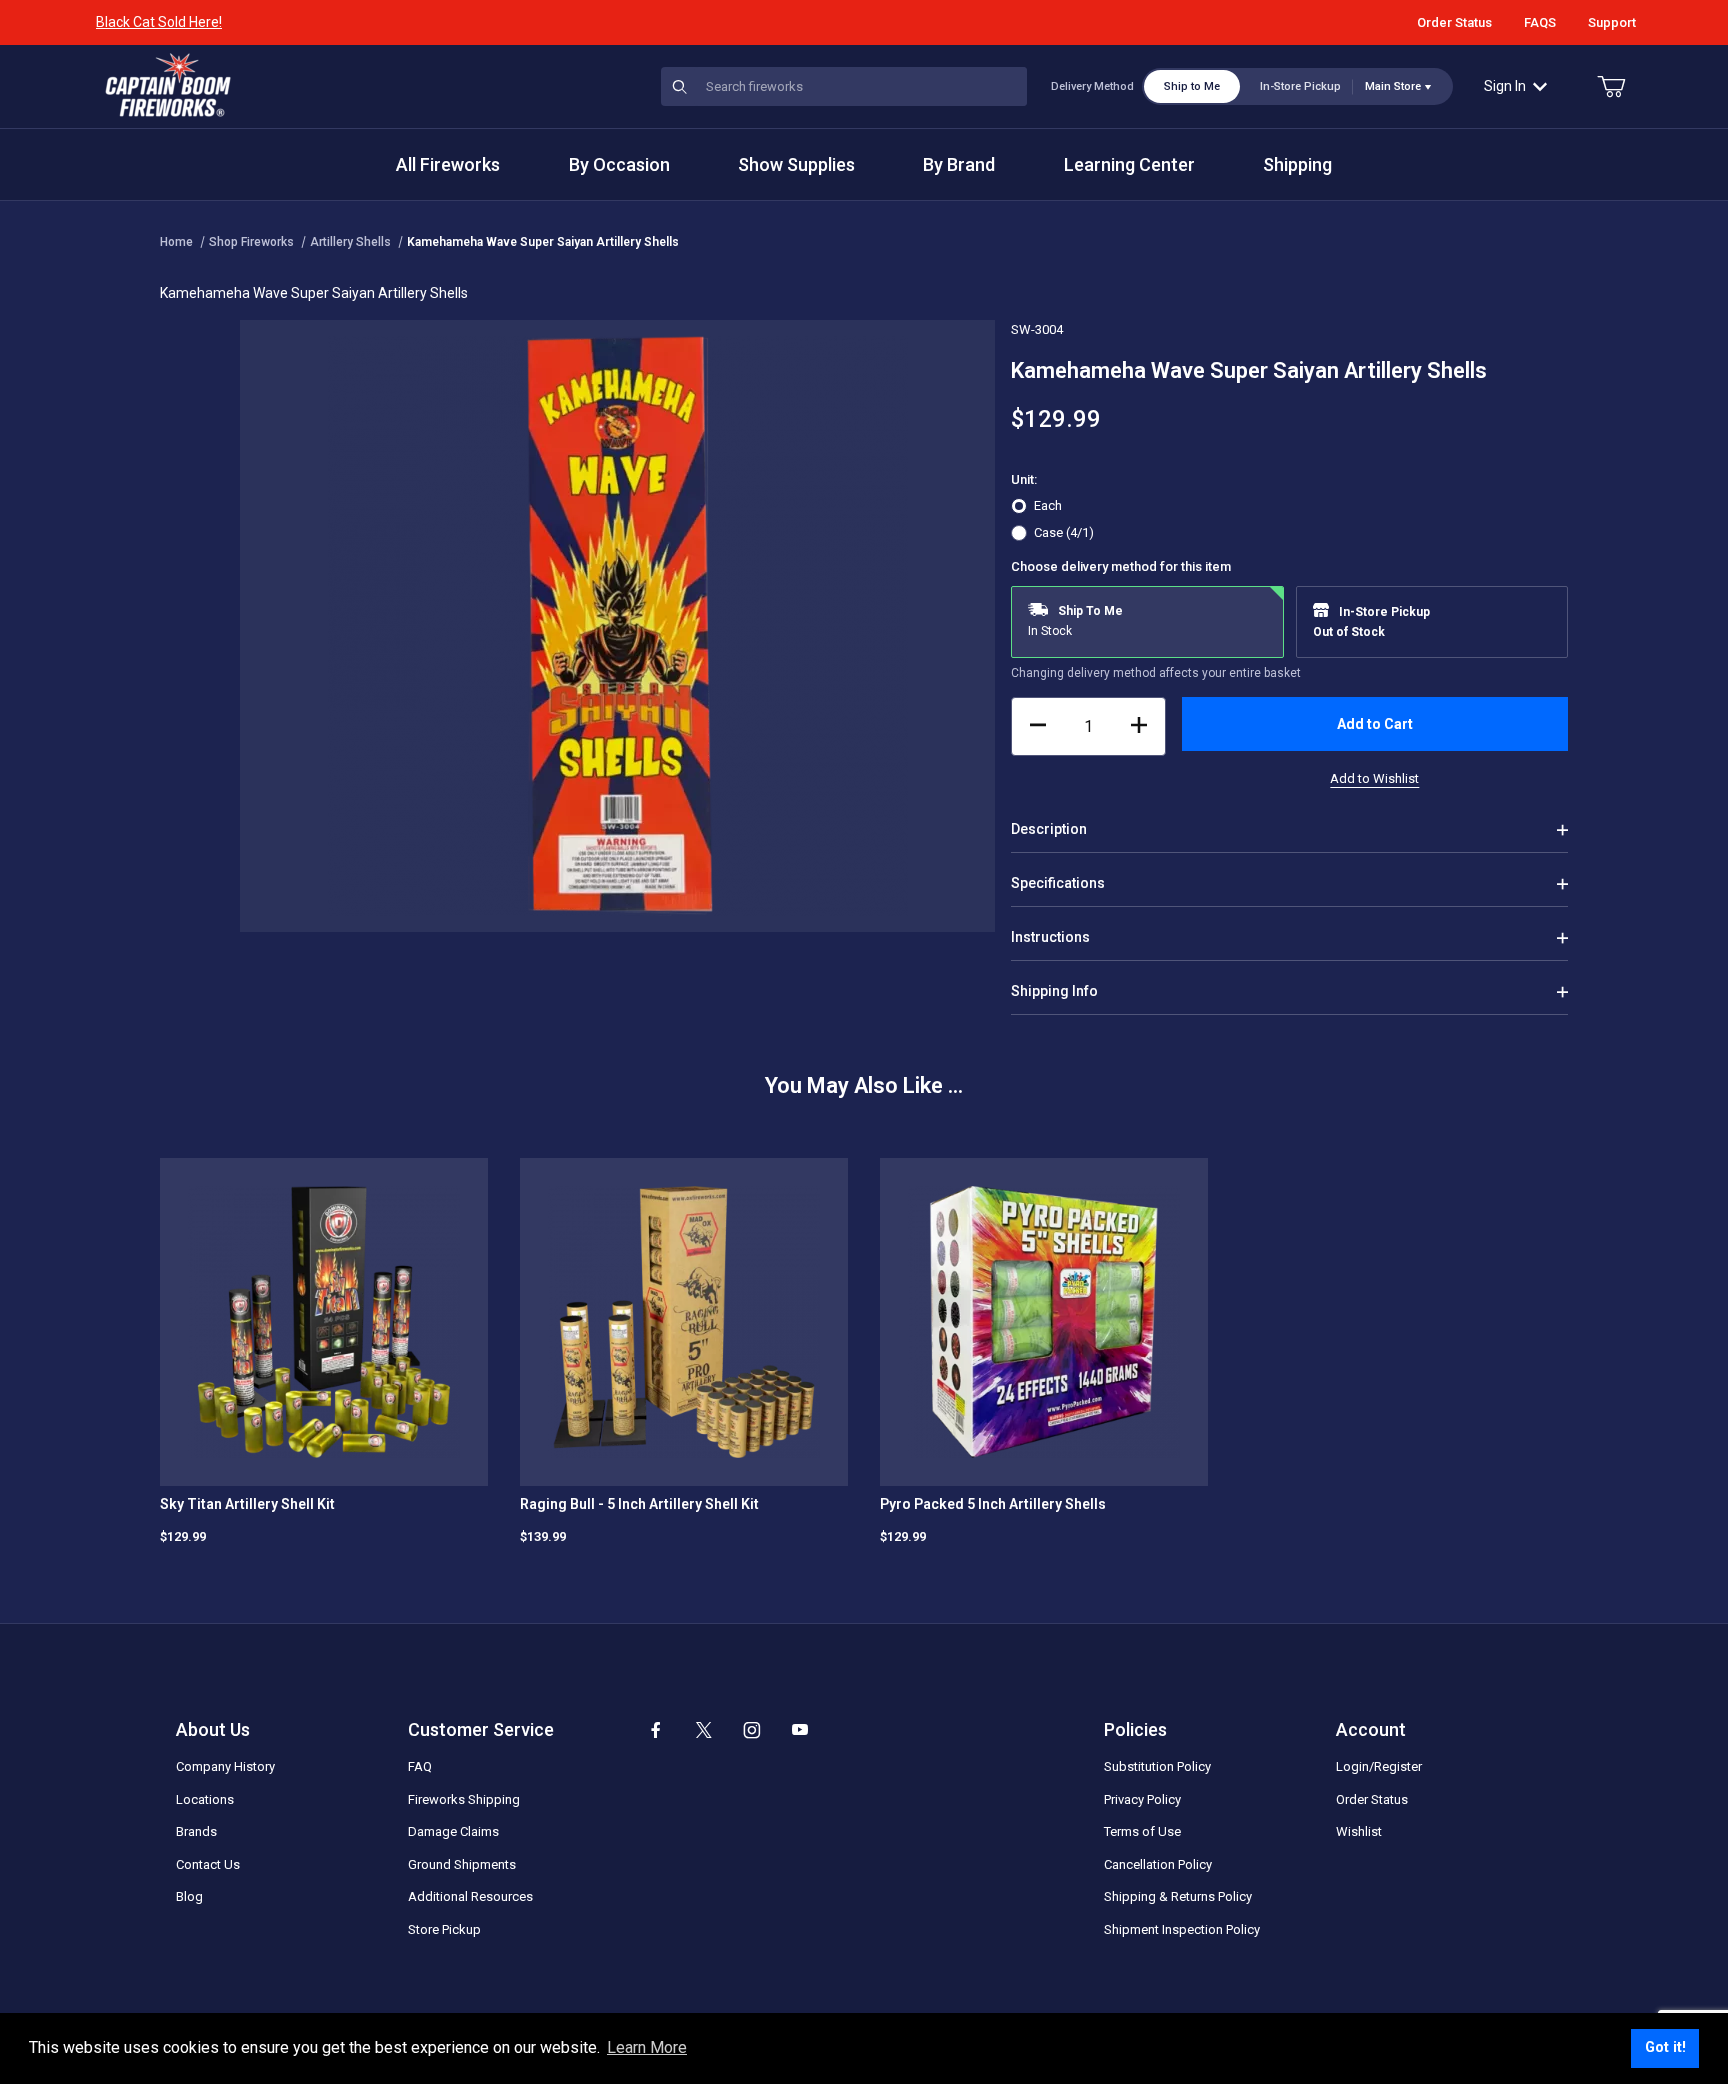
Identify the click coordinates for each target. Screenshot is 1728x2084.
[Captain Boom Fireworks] (168, 85)
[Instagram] (752, 1730)
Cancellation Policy (1158, 1864)
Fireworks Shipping (464, 1799)
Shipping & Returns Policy (1178, 1896)
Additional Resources (470, 1896)
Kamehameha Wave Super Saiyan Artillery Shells (543, 242)
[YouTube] (800, 1730)
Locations (205, 1799)
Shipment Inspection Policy (1182, 1929)
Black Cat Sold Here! (159, 22)
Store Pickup (444, 1929)
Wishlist (1359, 1831)
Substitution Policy (1157, 1766)
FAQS (1540, 22)
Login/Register (1379, 1766)
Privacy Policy (1142, 1799)
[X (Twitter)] (704, 1730)
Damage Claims (453, 1831)
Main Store (1393, 86)
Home (176, 242)
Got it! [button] (1665, 2047)
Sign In (1505, 86)
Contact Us (208, 1864)
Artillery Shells (350, 242)
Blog (189, 1896)
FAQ (420, 1766)
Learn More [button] (647, 2047)
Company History (225, 1766)
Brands (196, 1831)
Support (1612, 22)
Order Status (1454, 22)
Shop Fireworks (251, 242)
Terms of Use (1142, 1831)
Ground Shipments (462, 1864)
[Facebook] (656, 1730)
